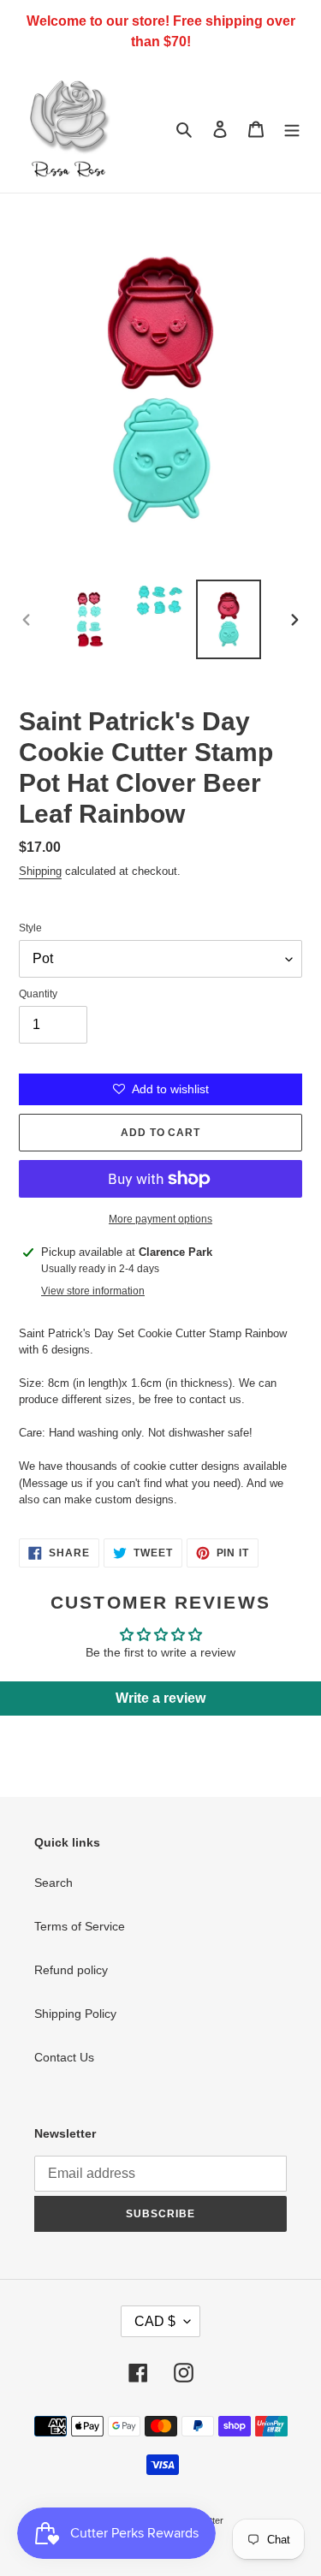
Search (53, 1883)
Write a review (160, 1698)
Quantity (38, 994)
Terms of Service (80, 1926)
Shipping (40, 871)
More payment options (160, 1219)
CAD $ (155, 2321)
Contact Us (64, 2057)
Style (30, 928)
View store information (93, 1291)
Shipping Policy (75, 2014)
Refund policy (71, 1970)
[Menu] (292, 128)
